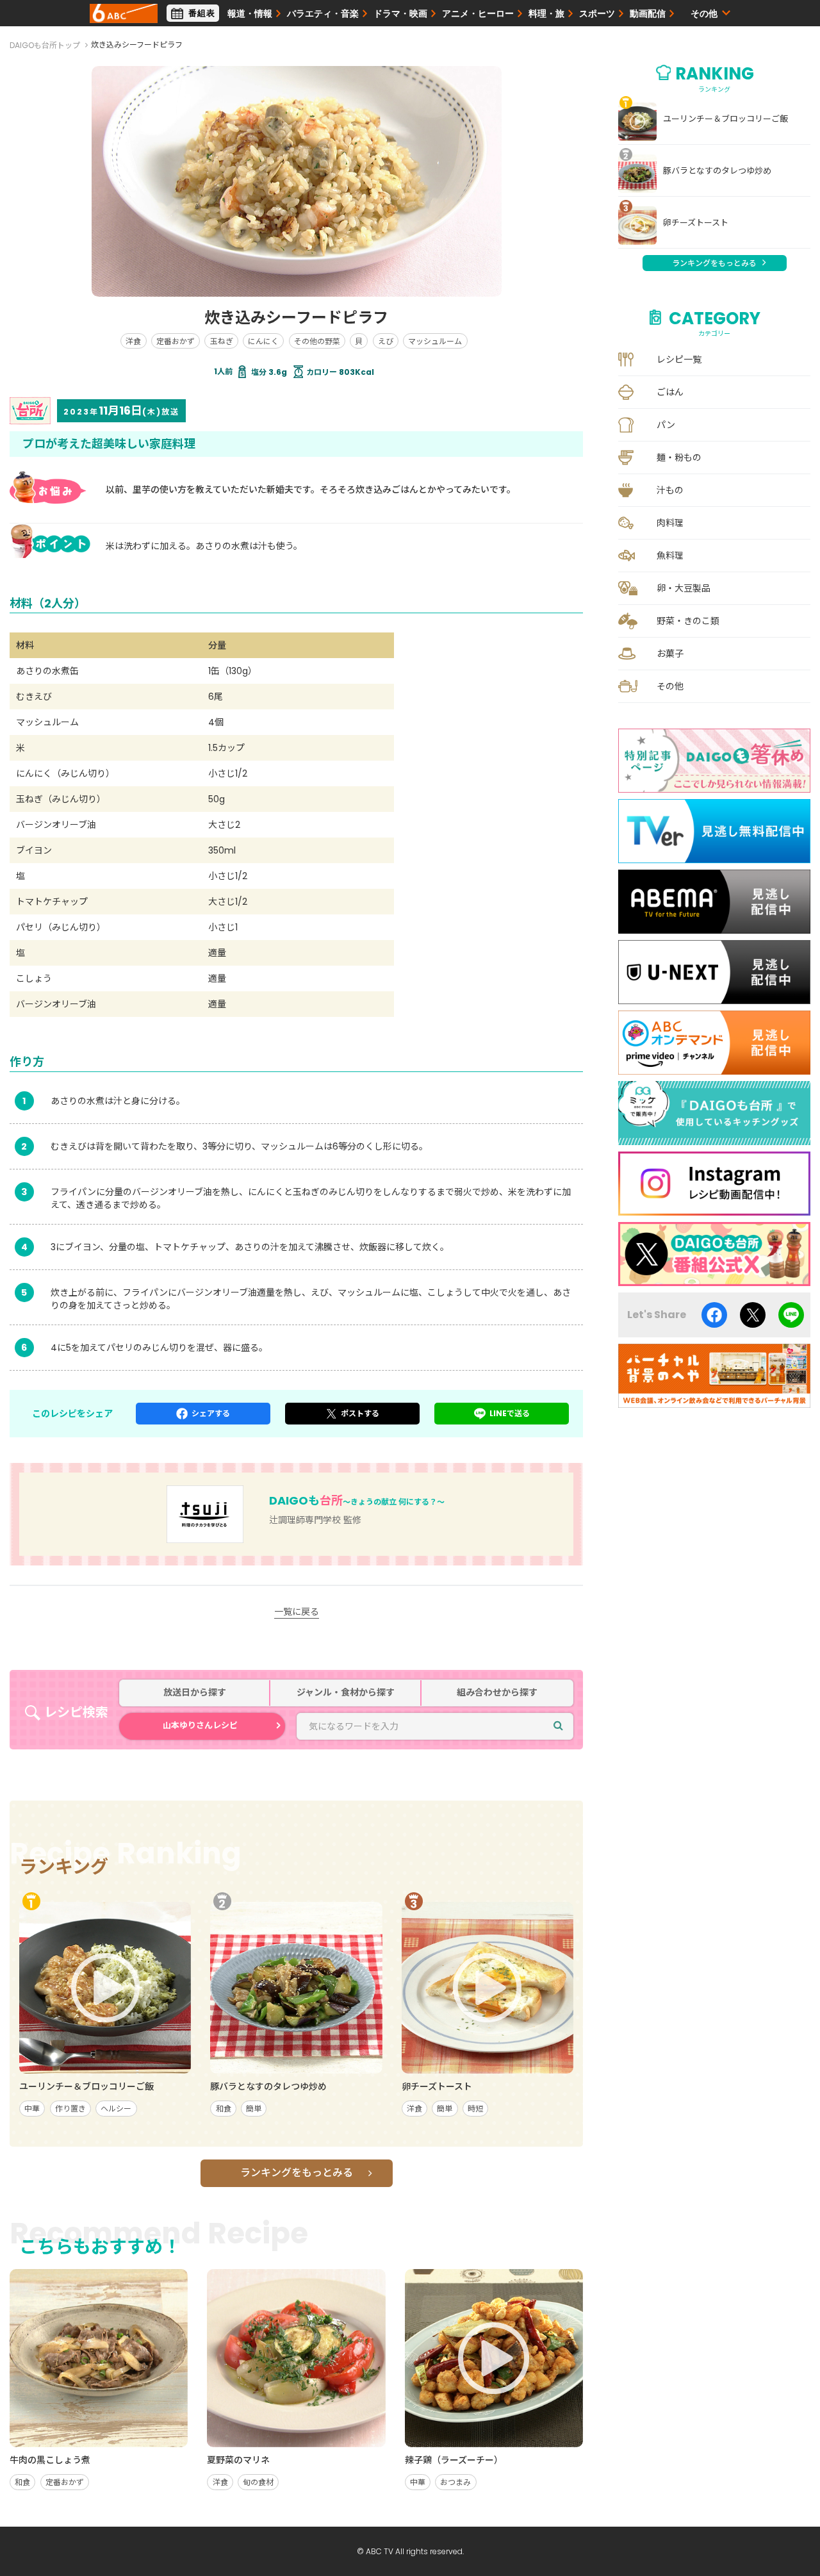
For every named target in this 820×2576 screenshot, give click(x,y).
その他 (670, 686)
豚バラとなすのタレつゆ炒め (717, 171)
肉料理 (670, 523)
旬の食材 (258, 2482)
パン (666, 425)
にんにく (263, 341)
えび (386, 341)
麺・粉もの (679, 458)
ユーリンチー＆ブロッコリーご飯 (726, 119)
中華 (32, 2109)
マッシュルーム (435, 341)
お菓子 (670, 654)
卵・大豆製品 (684, 588)
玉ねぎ (222, 341)
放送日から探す (195, 1693)
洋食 (133, 341)
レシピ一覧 (679, 359)
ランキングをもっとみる (297, 2173)
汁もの (670, 490)
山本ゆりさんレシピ (200, 1725)
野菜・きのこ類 (688, 621)
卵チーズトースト (696, 223)
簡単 (254, 2109)
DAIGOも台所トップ (45, 45)
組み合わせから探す (497, 1693)
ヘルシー (116, 2109)
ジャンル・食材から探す (346, 1693)
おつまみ (455, 2482)
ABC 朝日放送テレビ (124, 13)
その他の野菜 (317, 341)
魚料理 (670, 556)
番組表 (202, 13)
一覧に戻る (297, 1612)
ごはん (670, 392)
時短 (475, 2109)
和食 (224, 2109)
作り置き (70, 2109)
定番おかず (176, 341)
